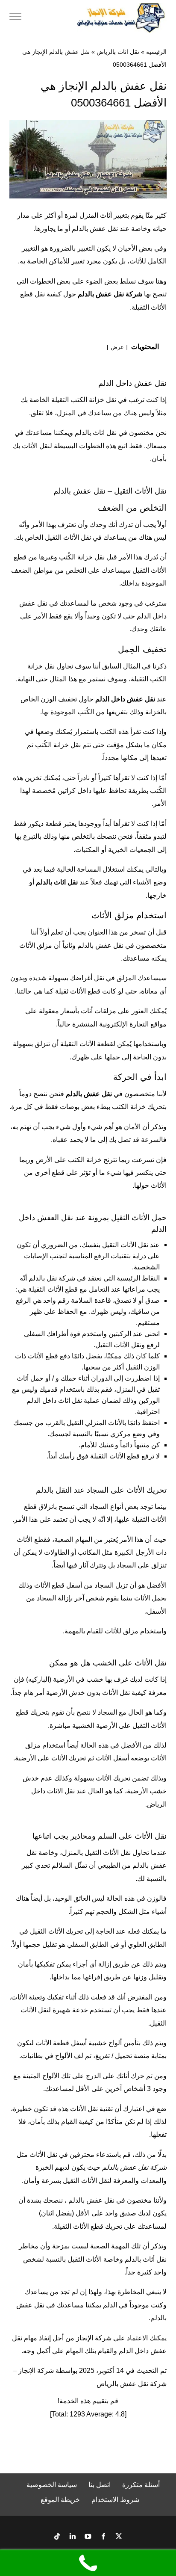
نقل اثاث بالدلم (96, 433)
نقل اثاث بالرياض (118, 52)
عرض (117, 347)
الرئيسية (156, 52)
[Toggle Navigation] (15, 18)
